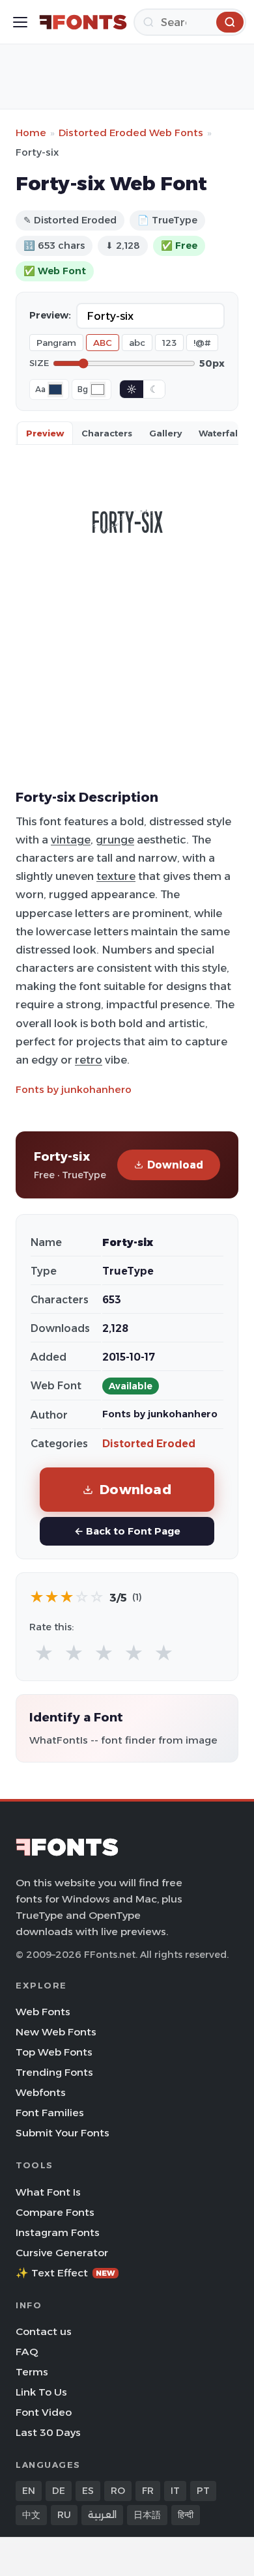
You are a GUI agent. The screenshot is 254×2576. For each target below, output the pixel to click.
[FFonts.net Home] (83, 22)
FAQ (27, 2352)
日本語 (147, 2515)
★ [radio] (44, 1653)
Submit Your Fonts (63, 2133)
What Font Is (48, 2192)
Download (175, 1165)
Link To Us (41, 2392)
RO (118, 2491)
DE (59, 2491)
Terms (32, 2372)
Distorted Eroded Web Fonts (131, 133)
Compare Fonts (55, 2212)
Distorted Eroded (149, 1444)
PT (203, 2491)
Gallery (165, 433)
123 (169, 343)
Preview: (50, 315)
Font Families (50, 2113)
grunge (115, 840)
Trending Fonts (54, 2072)
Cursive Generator (62, 2253)
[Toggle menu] (20, 22)
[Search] (230, 22)
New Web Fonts (56, 2032)
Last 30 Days (48, 2432)
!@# (202, 343)
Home (31, 133)
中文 (31, 2515)
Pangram (56, 343)
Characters (107, 433)
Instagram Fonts (58, 2232)
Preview (45, 433)
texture (116, 876)
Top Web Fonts (54, 2052)
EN (29, 2491)
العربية (102, 2515)
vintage (71, 840)
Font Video (44, 2412)
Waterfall (219, 433)
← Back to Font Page (127, 1531)
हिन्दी (186, 2515)
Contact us (44, 2331)
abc (137, 343)
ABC (103, 343)
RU (64, 2515)
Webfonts (41, 2092)
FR (148, 2491)
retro (89, 1060)
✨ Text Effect (65, 2273)
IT (175, 2491)
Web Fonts (43, 2012)
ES (88, 2491)
